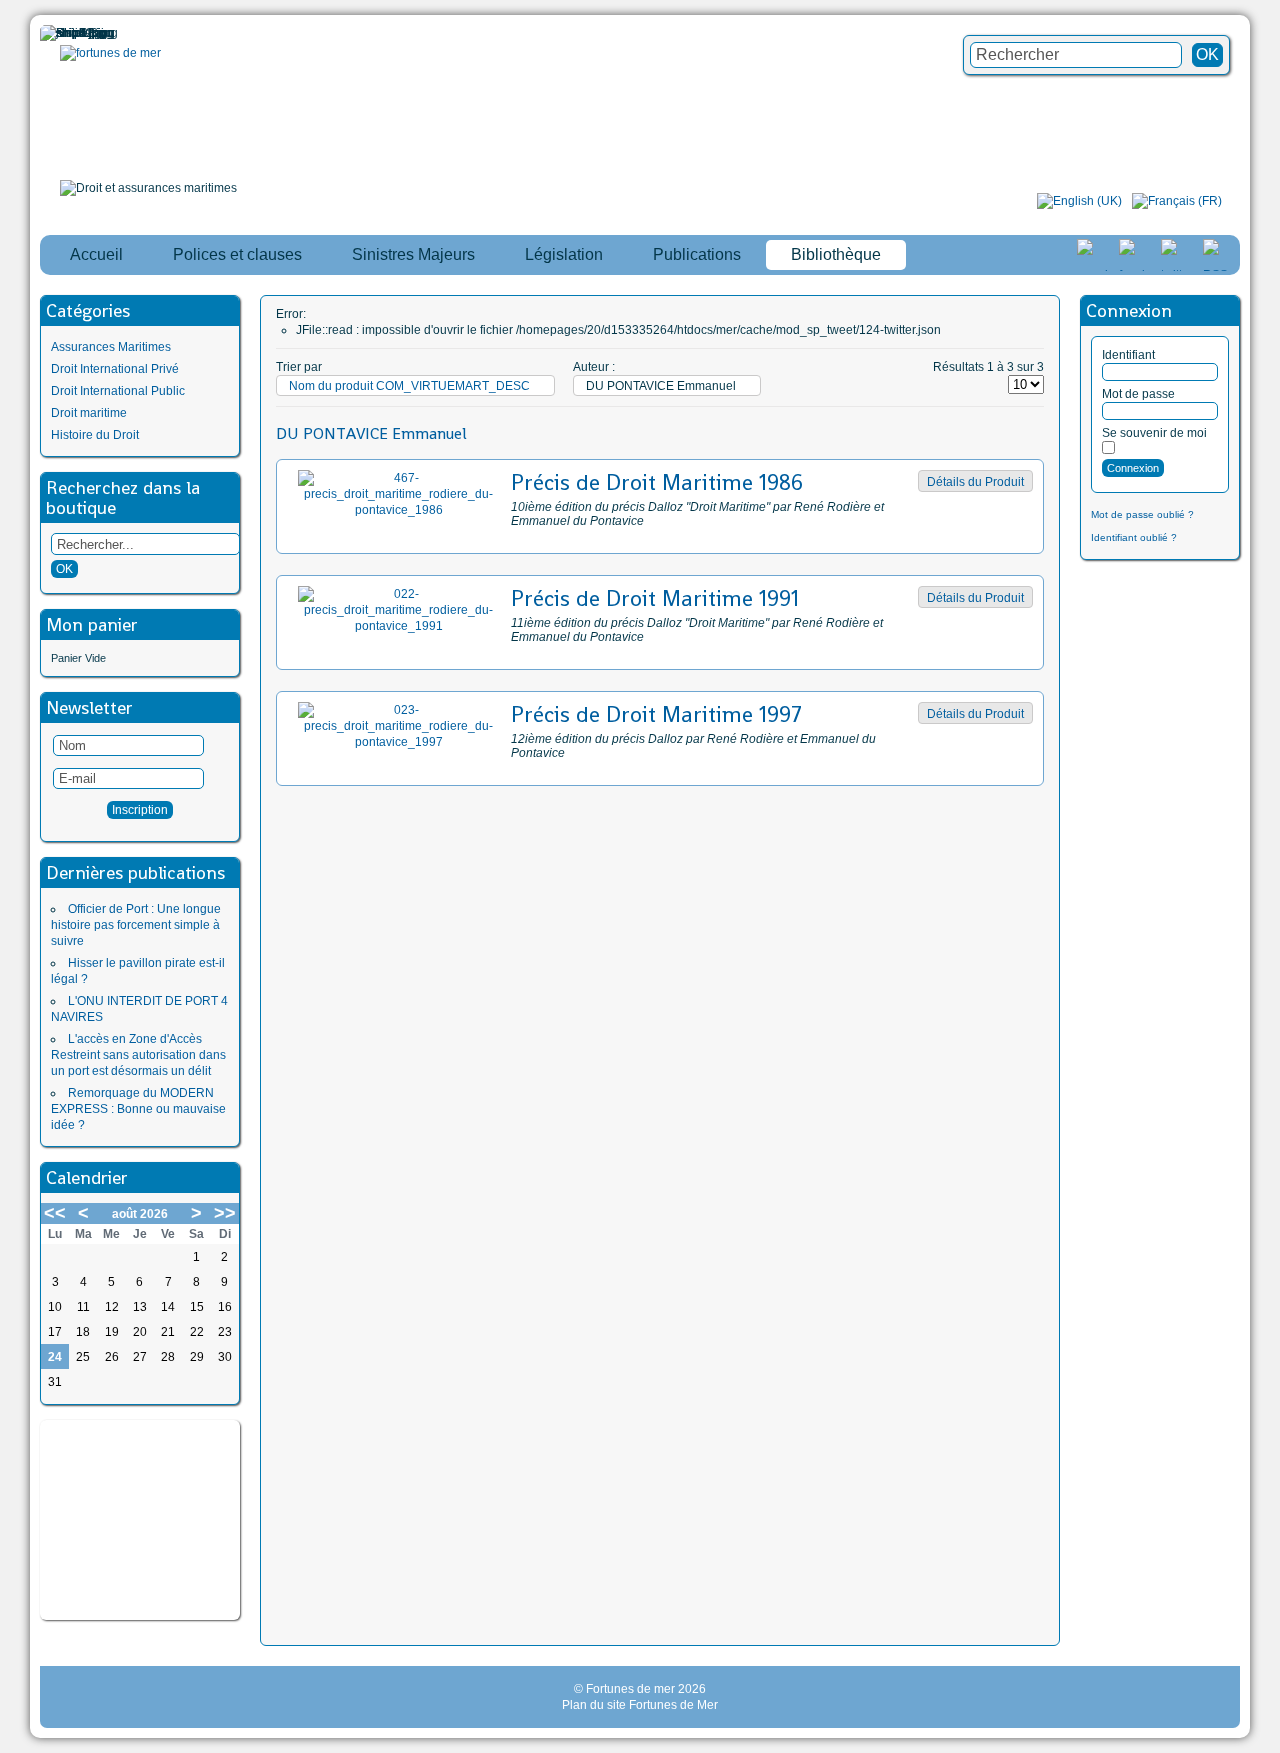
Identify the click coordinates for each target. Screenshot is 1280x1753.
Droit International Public (118, 391)
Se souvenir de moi (1154, 433)
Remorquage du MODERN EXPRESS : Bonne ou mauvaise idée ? (138, 1109)
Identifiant (1128, 355)
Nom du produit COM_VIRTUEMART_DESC (409, 386)
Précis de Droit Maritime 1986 (657, 482)
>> (225, 1213)
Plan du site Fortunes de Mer (640, 1705)
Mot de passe (1138, 394)
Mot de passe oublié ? (1142, 514)
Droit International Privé (115, 369)
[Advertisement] (140, 1520)
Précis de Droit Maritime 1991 (655, 598)
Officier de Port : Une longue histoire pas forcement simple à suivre (136, 925)
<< (55, 1213)
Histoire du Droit (95, 435)
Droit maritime (89, 413)
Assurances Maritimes (111, 347)
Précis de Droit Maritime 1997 (656, 714)
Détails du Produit (975, 482)
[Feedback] (1267, 839)
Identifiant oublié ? (1134, 537)
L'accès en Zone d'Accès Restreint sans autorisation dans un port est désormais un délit (138, 1055)
